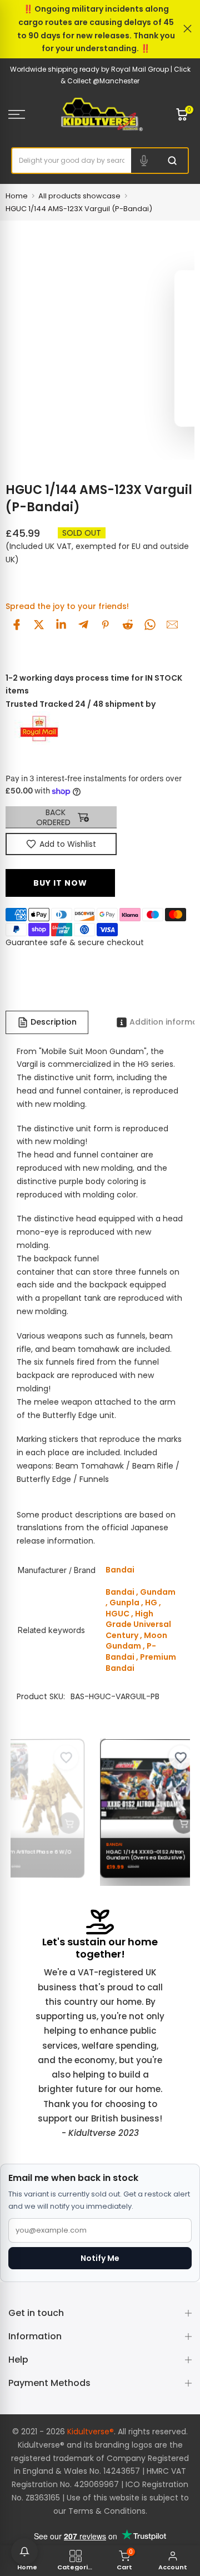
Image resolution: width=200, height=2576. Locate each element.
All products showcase (79, 196)
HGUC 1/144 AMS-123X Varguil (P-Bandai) (79, 209)
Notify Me (100, 2258)
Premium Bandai (141, 1663)
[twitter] (39, 625)
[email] (172, 625)
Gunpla (124, 1602)
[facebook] (17, 625)
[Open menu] (28, 114)
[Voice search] (144, 161)
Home (17, 196)
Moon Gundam (136, 1641)
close (187, 29)
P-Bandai (131, 1651)
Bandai (120, 1592)
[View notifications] (24, 2552)
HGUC (117, 1614)
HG (151, 1602)
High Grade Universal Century (138, 1624)
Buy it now (60, 883)
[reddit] (128, 625)
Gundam (158, 1592)
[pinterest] (106, 625)
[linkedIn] (61, 625)
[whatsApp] (150, 625)
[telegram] (83, 625)
